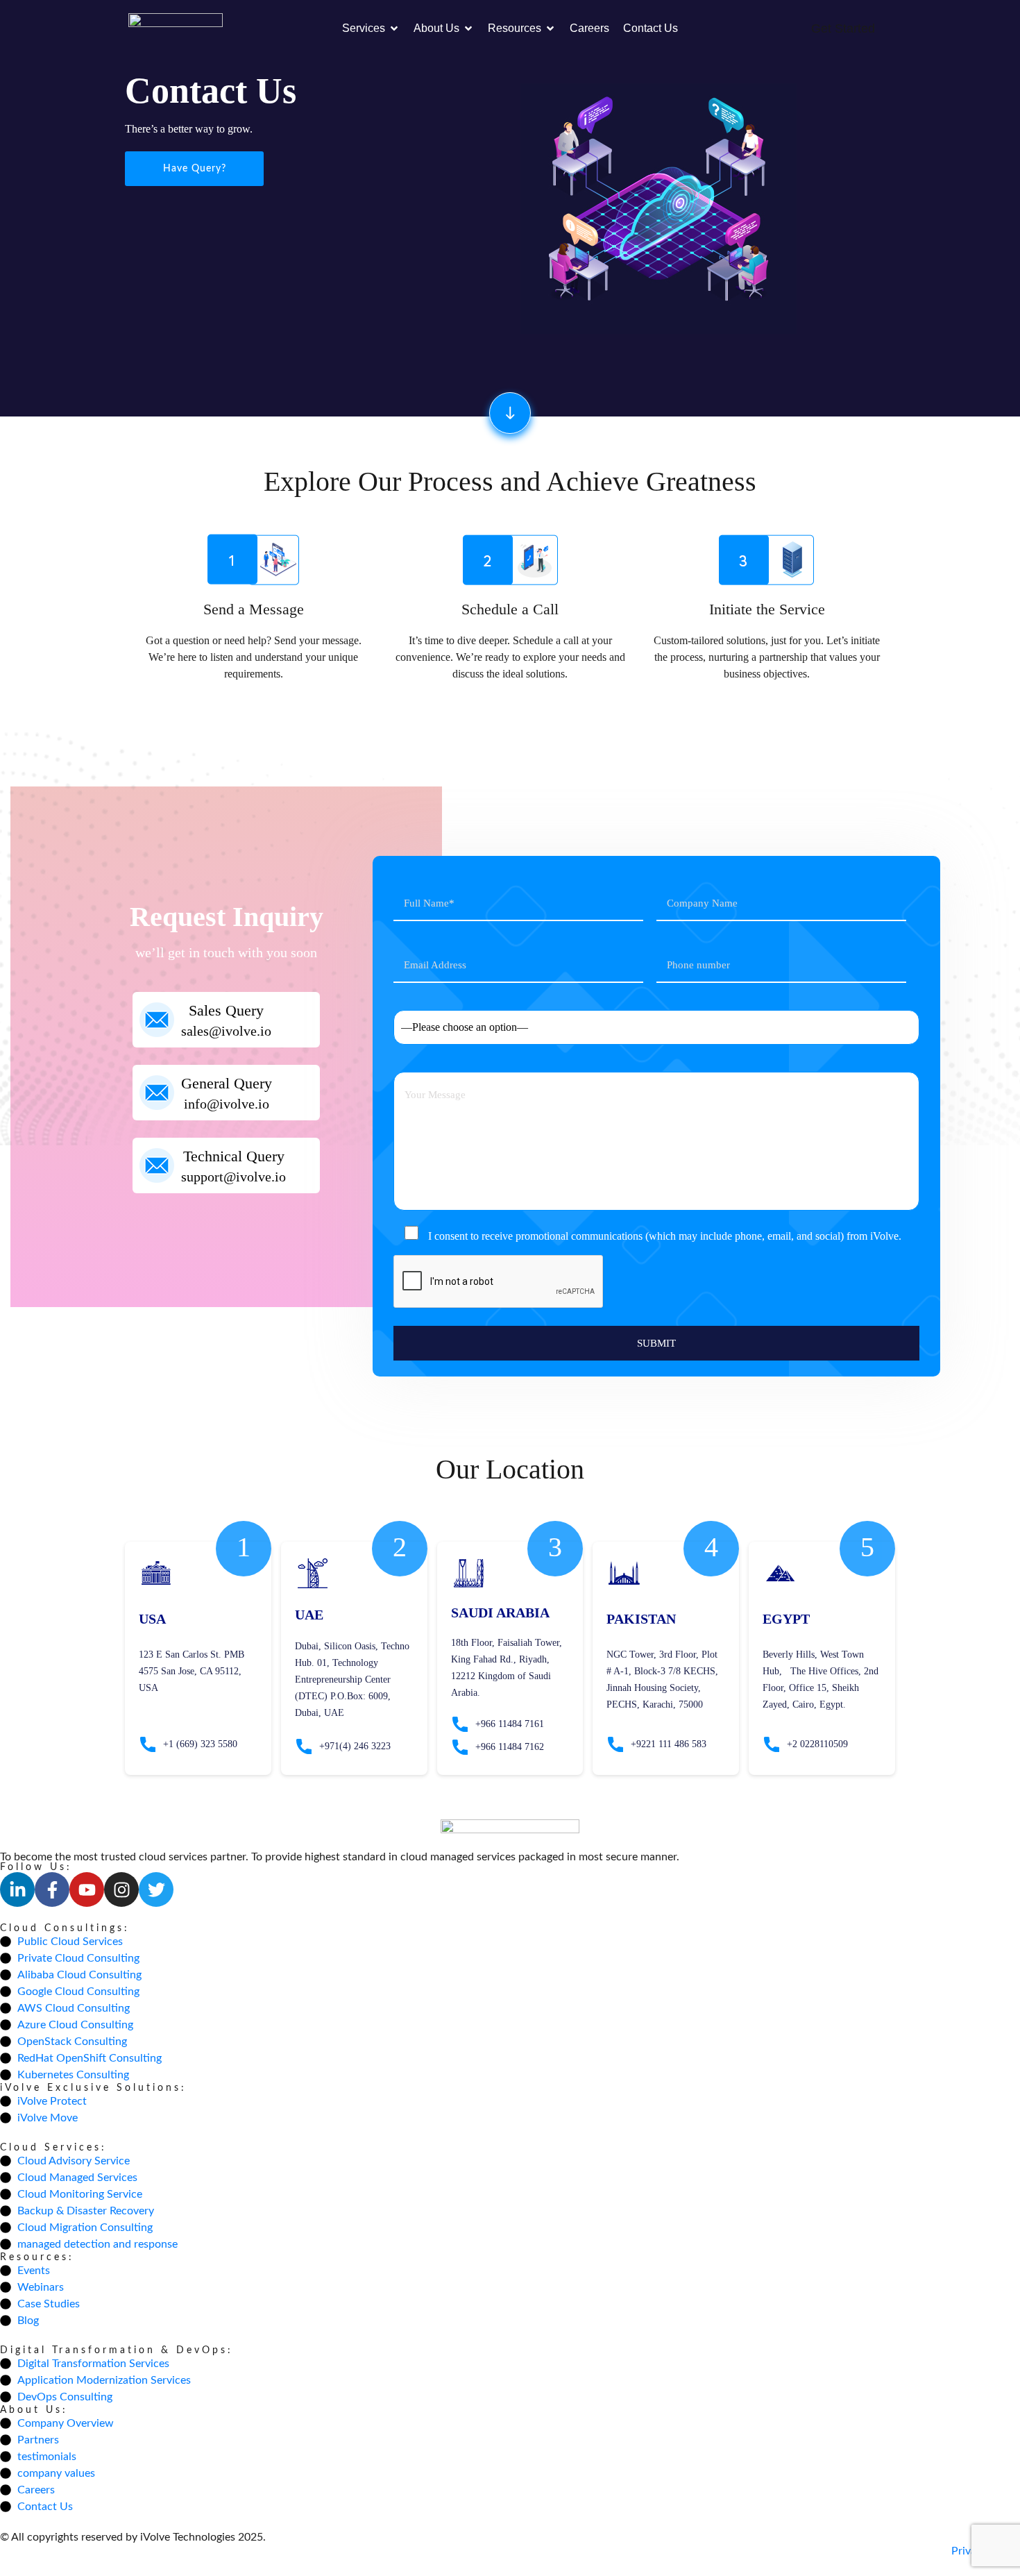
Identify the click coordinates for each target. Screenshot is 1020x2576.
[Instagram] (121, 1889)
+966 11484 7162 (510, 1747)
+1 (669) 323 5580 (200, 1744)
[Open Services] (394, 28)
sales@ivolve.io (226, 1031)
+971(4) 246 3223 (355, 1746)
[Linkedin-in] (17, 1889)
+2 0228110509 (817, 1744)
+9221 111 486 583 (669, 1744)
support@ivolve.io (233, 1177)
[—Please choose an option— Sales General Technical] (656, 1019)
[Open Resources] (550, 28)
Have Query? (195, 169)
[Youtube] (87, 1889)
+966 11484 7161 (510, 1724)
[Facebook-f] (52, 1889)
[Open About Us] (468, 28)
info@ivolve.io (227, 1104)
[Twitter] (156, 1889)
